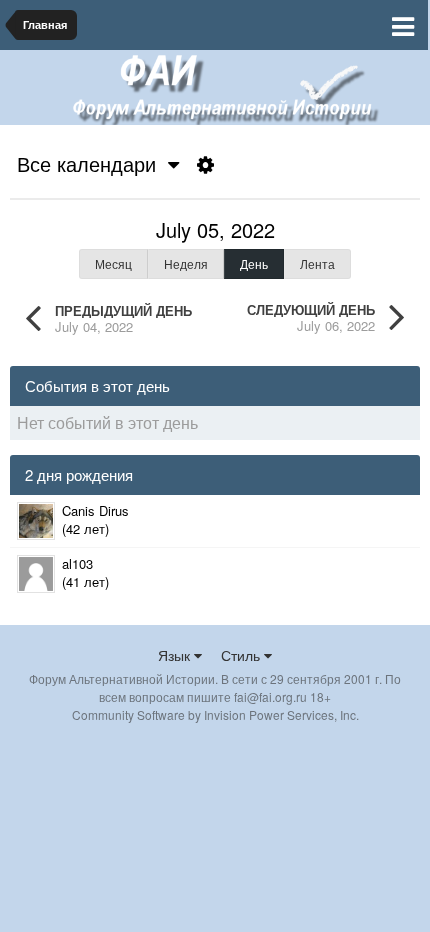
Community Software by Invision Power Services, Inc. (215, 714)
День (254, 263)
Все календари (92, 163)
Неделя (186, 263)
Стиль (242, 655)
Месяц (113, 263)
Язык (176, 655)
